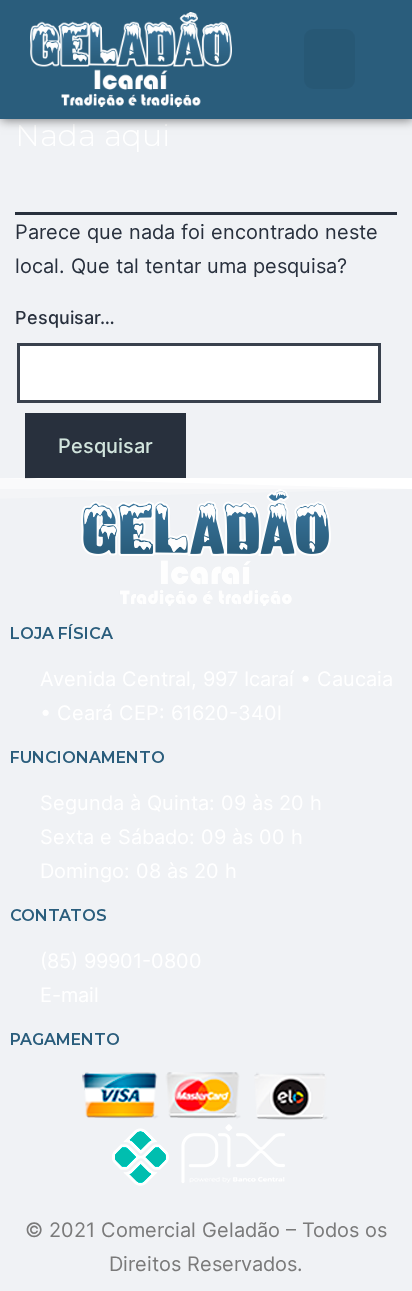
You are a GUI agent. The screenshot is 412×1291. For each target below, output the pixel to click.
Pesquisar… (65, 317)
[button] (329, 59)
